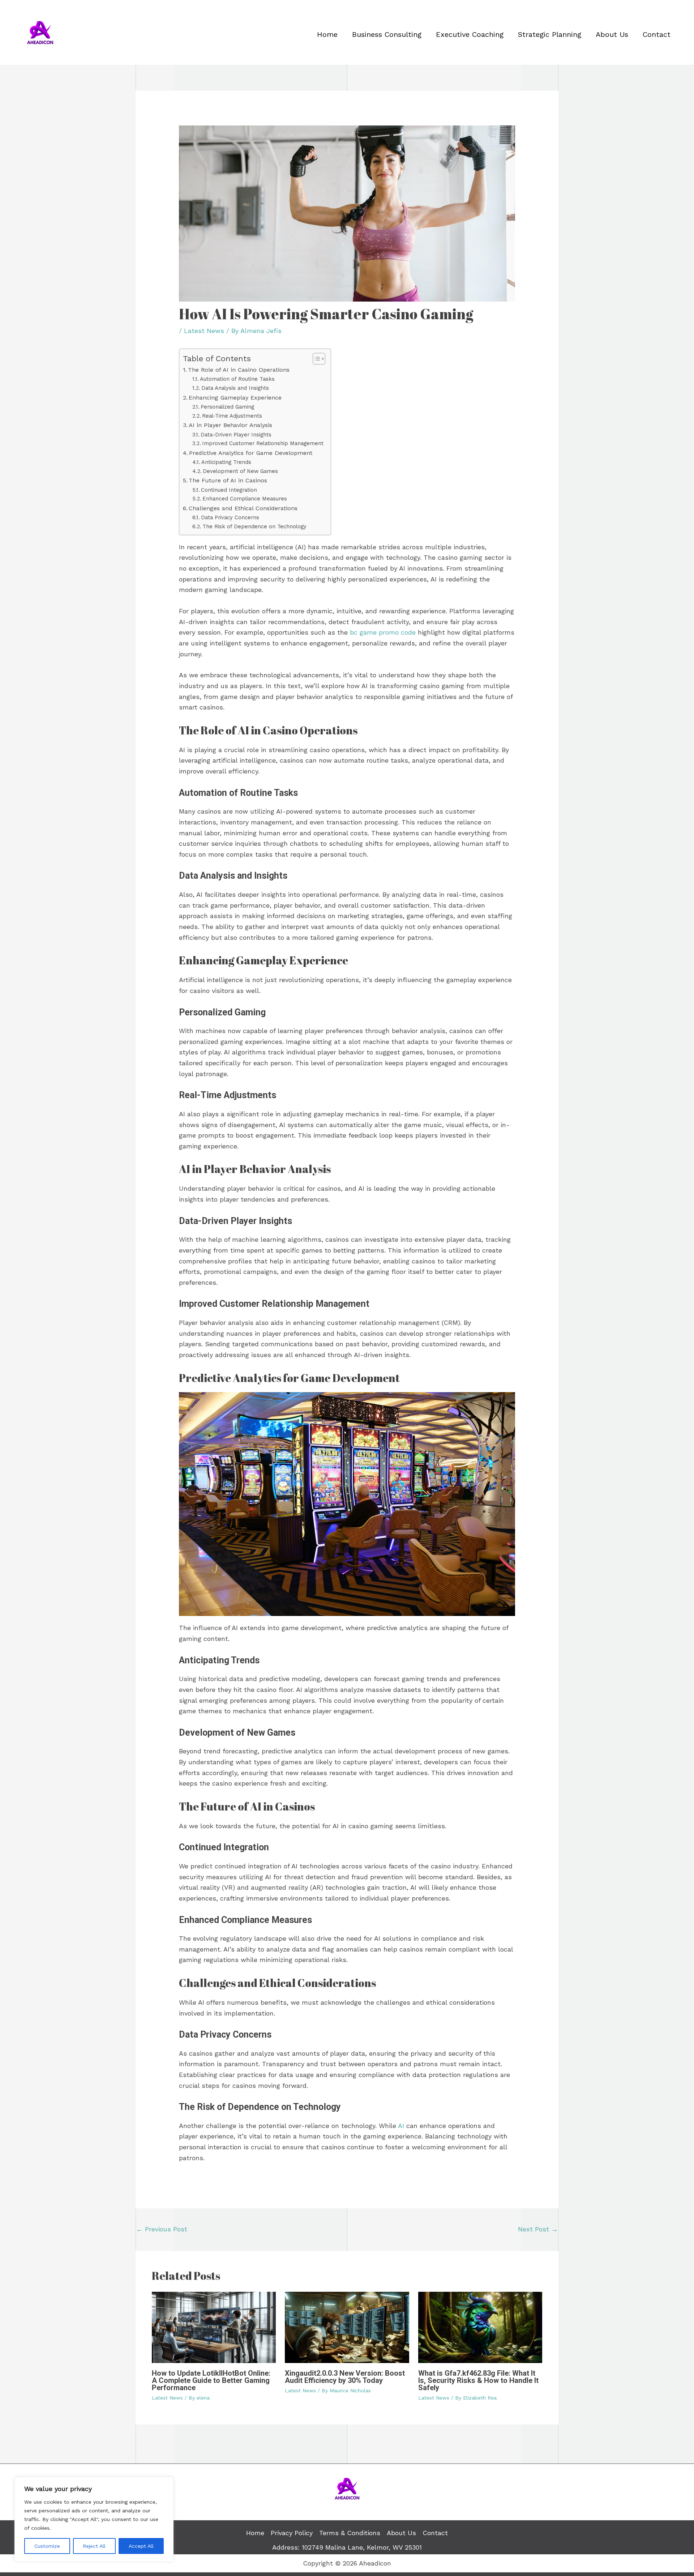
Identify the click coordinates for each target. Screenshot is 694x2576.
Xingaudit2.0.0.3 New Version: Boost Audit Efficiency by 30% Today (345, 2377)
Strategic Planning (550, 34)
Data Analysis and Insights (235, 388)
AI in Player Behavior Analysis (230, 425)
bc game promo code (383, 632)
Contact (657, 34)
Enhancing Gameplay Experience (235, 398)
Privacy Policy (292, 2533)
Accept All (141, 2546)
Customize (47, 2546)
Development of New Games (240, 471)
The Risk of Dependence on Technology (254, 526)
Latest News (204, 331)
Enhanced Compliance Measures (245, 499)
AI (400, 2126)
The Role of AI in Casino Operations (239, 370)
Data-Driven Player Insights (236, 435)
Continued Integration (229, 490)
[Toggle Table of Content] (315, 359)
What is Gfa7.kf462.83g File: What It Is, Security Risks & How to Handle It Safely (478, 2380)
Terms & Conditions (350, 2533)
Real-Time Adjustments (232, 416)
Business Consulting (387, 34)
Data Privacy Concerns (230, 517)
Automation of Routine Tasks (237, 379)
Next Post (538, 2229)
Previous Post (162, 2229)
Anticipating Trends (226, 462)
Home (327, 34)
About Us (612, 34)
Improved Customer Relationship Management (263, 443)
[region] (94, 2519)
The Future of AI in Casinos (228, 480)
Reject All (94, 2546)
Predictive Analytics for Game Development (251, 453)
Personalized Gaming (227, 407)
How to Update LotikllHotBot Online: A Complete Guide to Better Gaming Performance (211, 2380)
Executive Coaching (470, 34)
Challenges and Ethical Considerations (243, 508)
